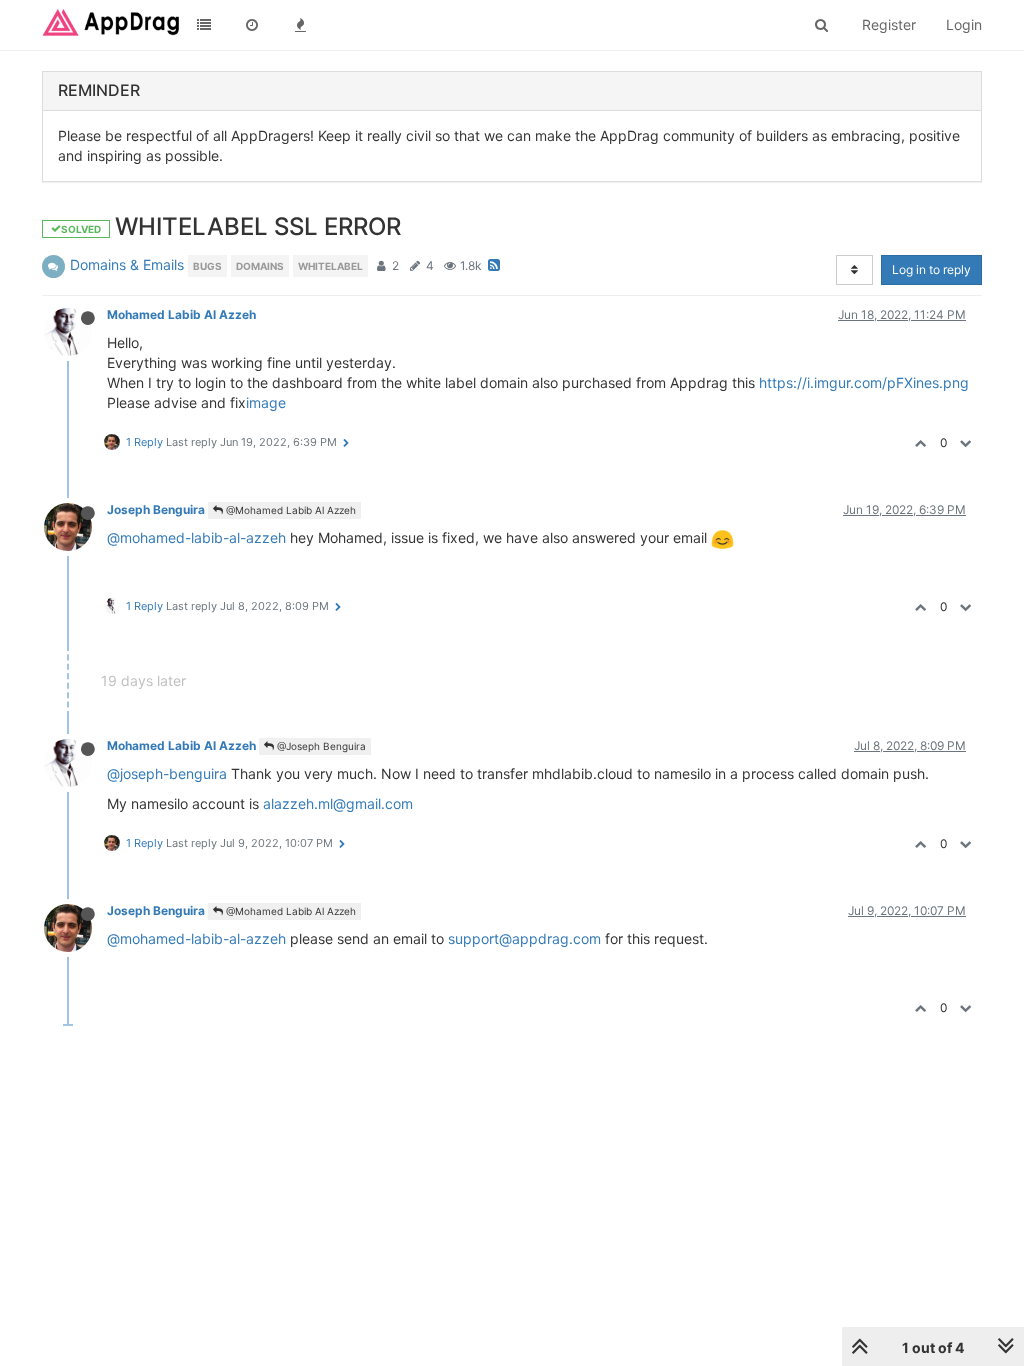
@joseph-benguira (167, 773)
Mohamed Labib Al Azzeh (181, 314)
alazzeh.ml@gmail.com (338, 803)
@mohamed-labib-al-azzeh (196, 537)
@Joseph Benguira (320, 746)
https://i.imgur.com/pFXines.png (864, 382)
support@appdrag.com (524, 938)
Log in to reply (931, 269)
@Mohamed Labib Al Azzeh (289, 510)
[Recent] (252, 25)
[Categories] (204, 25)
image (266, 402)
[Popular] (300, 25)
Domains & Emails (127, 264)
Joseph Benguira (156, 509)
